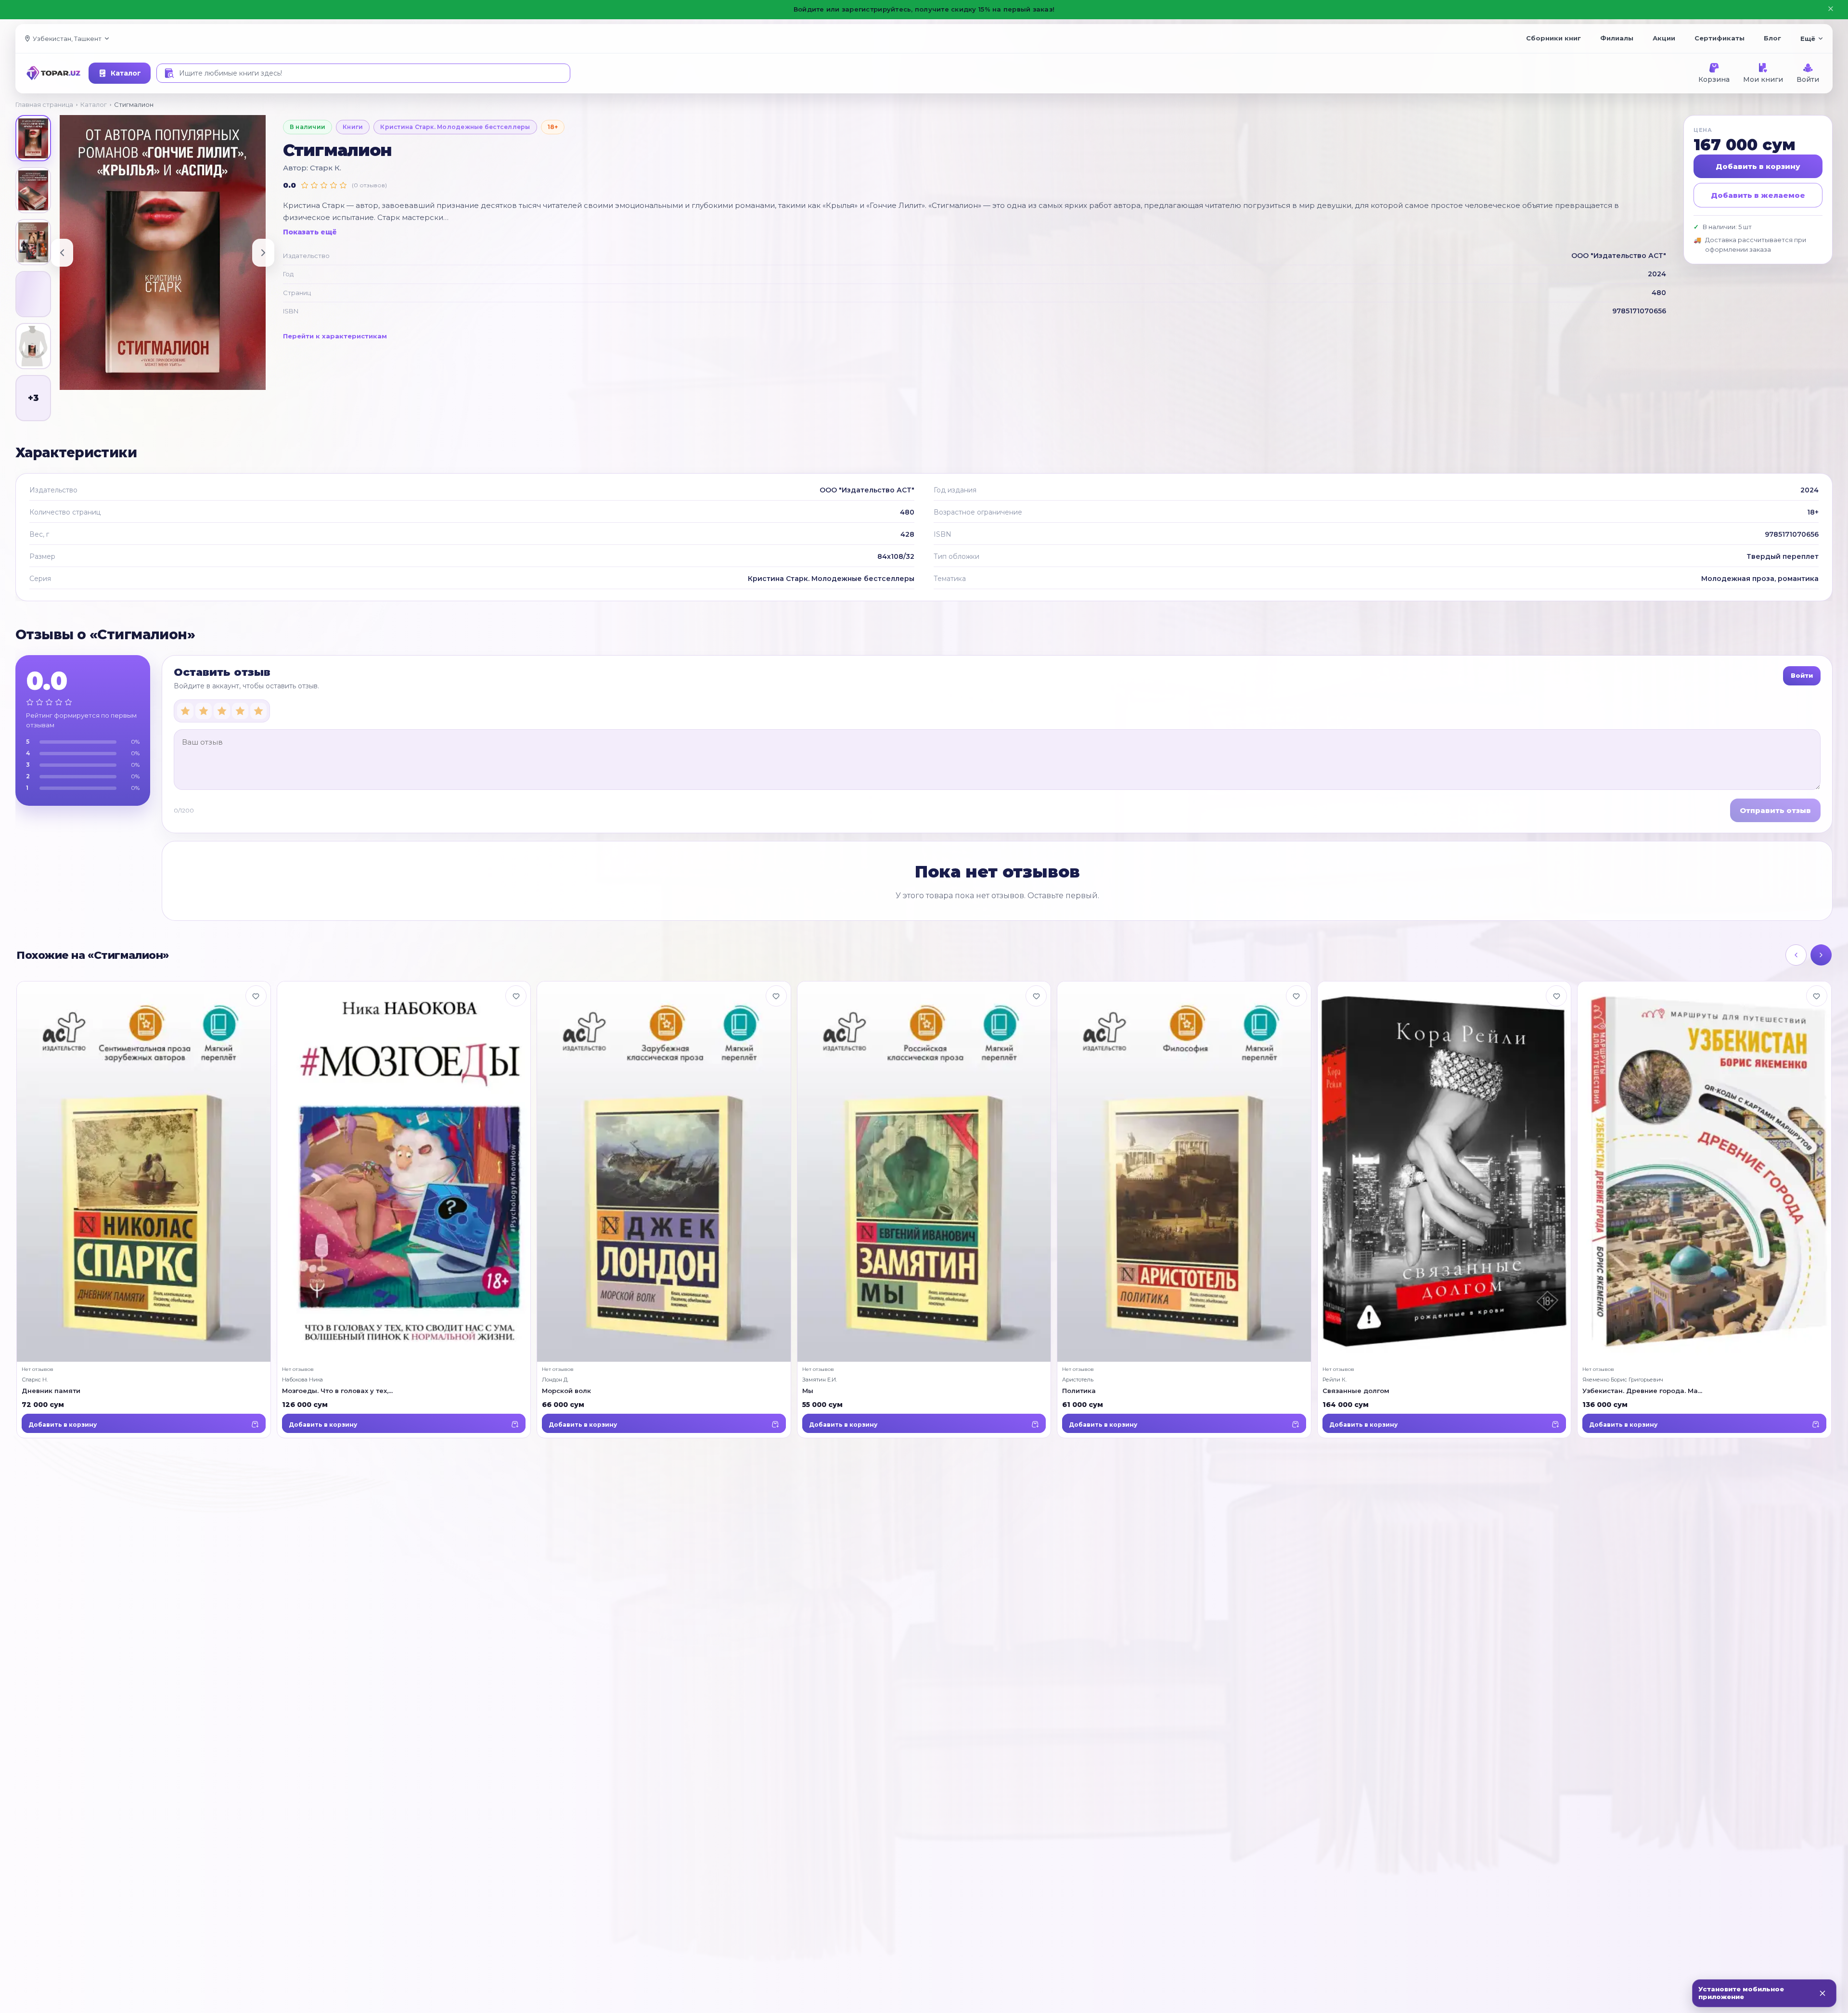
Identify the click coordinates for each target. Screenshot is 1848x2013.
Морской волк (566, 1391)
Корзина (1714, 79)
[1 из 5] (185, 711)
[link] (144, 1210)
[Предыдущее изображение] (62, 253)
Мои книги (1763, 79)
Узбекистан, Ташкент (67, 39)
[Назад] (1796, 955)
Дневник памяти (51, 1391)
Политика (1079, 1391)
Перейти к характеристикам (335, 336)
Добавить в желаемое (1758, 195)
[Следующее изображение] (263, 253)
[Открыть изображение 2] (33, 190)
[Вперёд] (1821, 955)
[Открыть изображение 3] (33, 242)
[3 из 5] (222, 711)
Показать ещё (310, 232)
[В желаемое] (256, 996)
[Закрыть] (1822, 1993)
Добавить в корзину (1758, 166)
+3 (33, 398)
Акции (1664, 38)
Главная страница (44, 104)
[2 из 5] (204, 711)
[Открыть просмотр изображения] (163, 252)
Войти (1808, 79)
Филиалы (1617, 38)
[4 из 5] (240, 711)
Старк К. (326, 168)
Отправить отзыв (1775, 810)
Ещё (1808, 39)
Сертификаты (1720, 38)
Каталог (126, 73)
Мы (808, 1391)
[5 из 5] (258, 711)
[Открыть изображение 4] (33, 294)
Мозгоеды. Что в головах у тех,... (337, 1391)
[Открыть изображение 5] (33, 346)
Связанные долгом (1356, 1391)
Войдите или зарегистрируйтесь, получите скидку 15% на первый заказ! (924, 9)
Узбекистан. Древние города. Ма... (1642, 1391)
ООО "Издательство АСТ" (1619, 256)
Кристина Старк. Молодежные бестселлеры (455, 127)
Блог (1772, 38)
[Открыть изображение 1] (33, 138)
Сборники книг (1553, 38)
